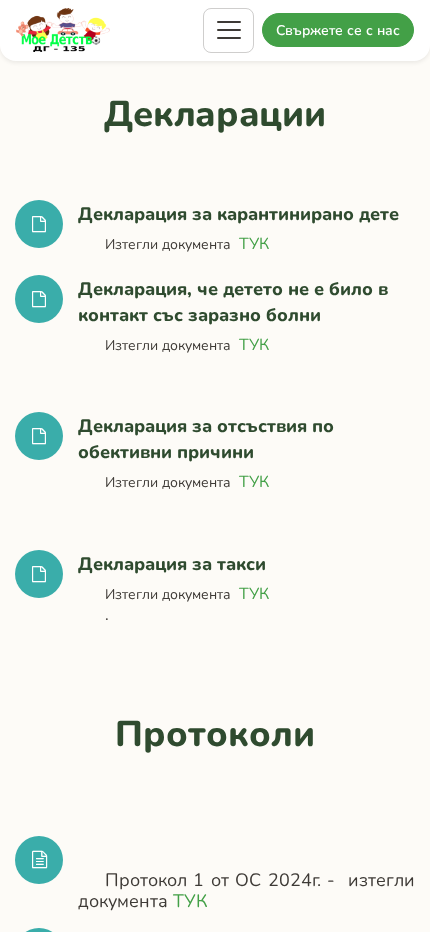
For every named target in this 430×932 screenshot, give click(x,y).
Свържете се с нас (338, 30)
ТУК (254, 244)
